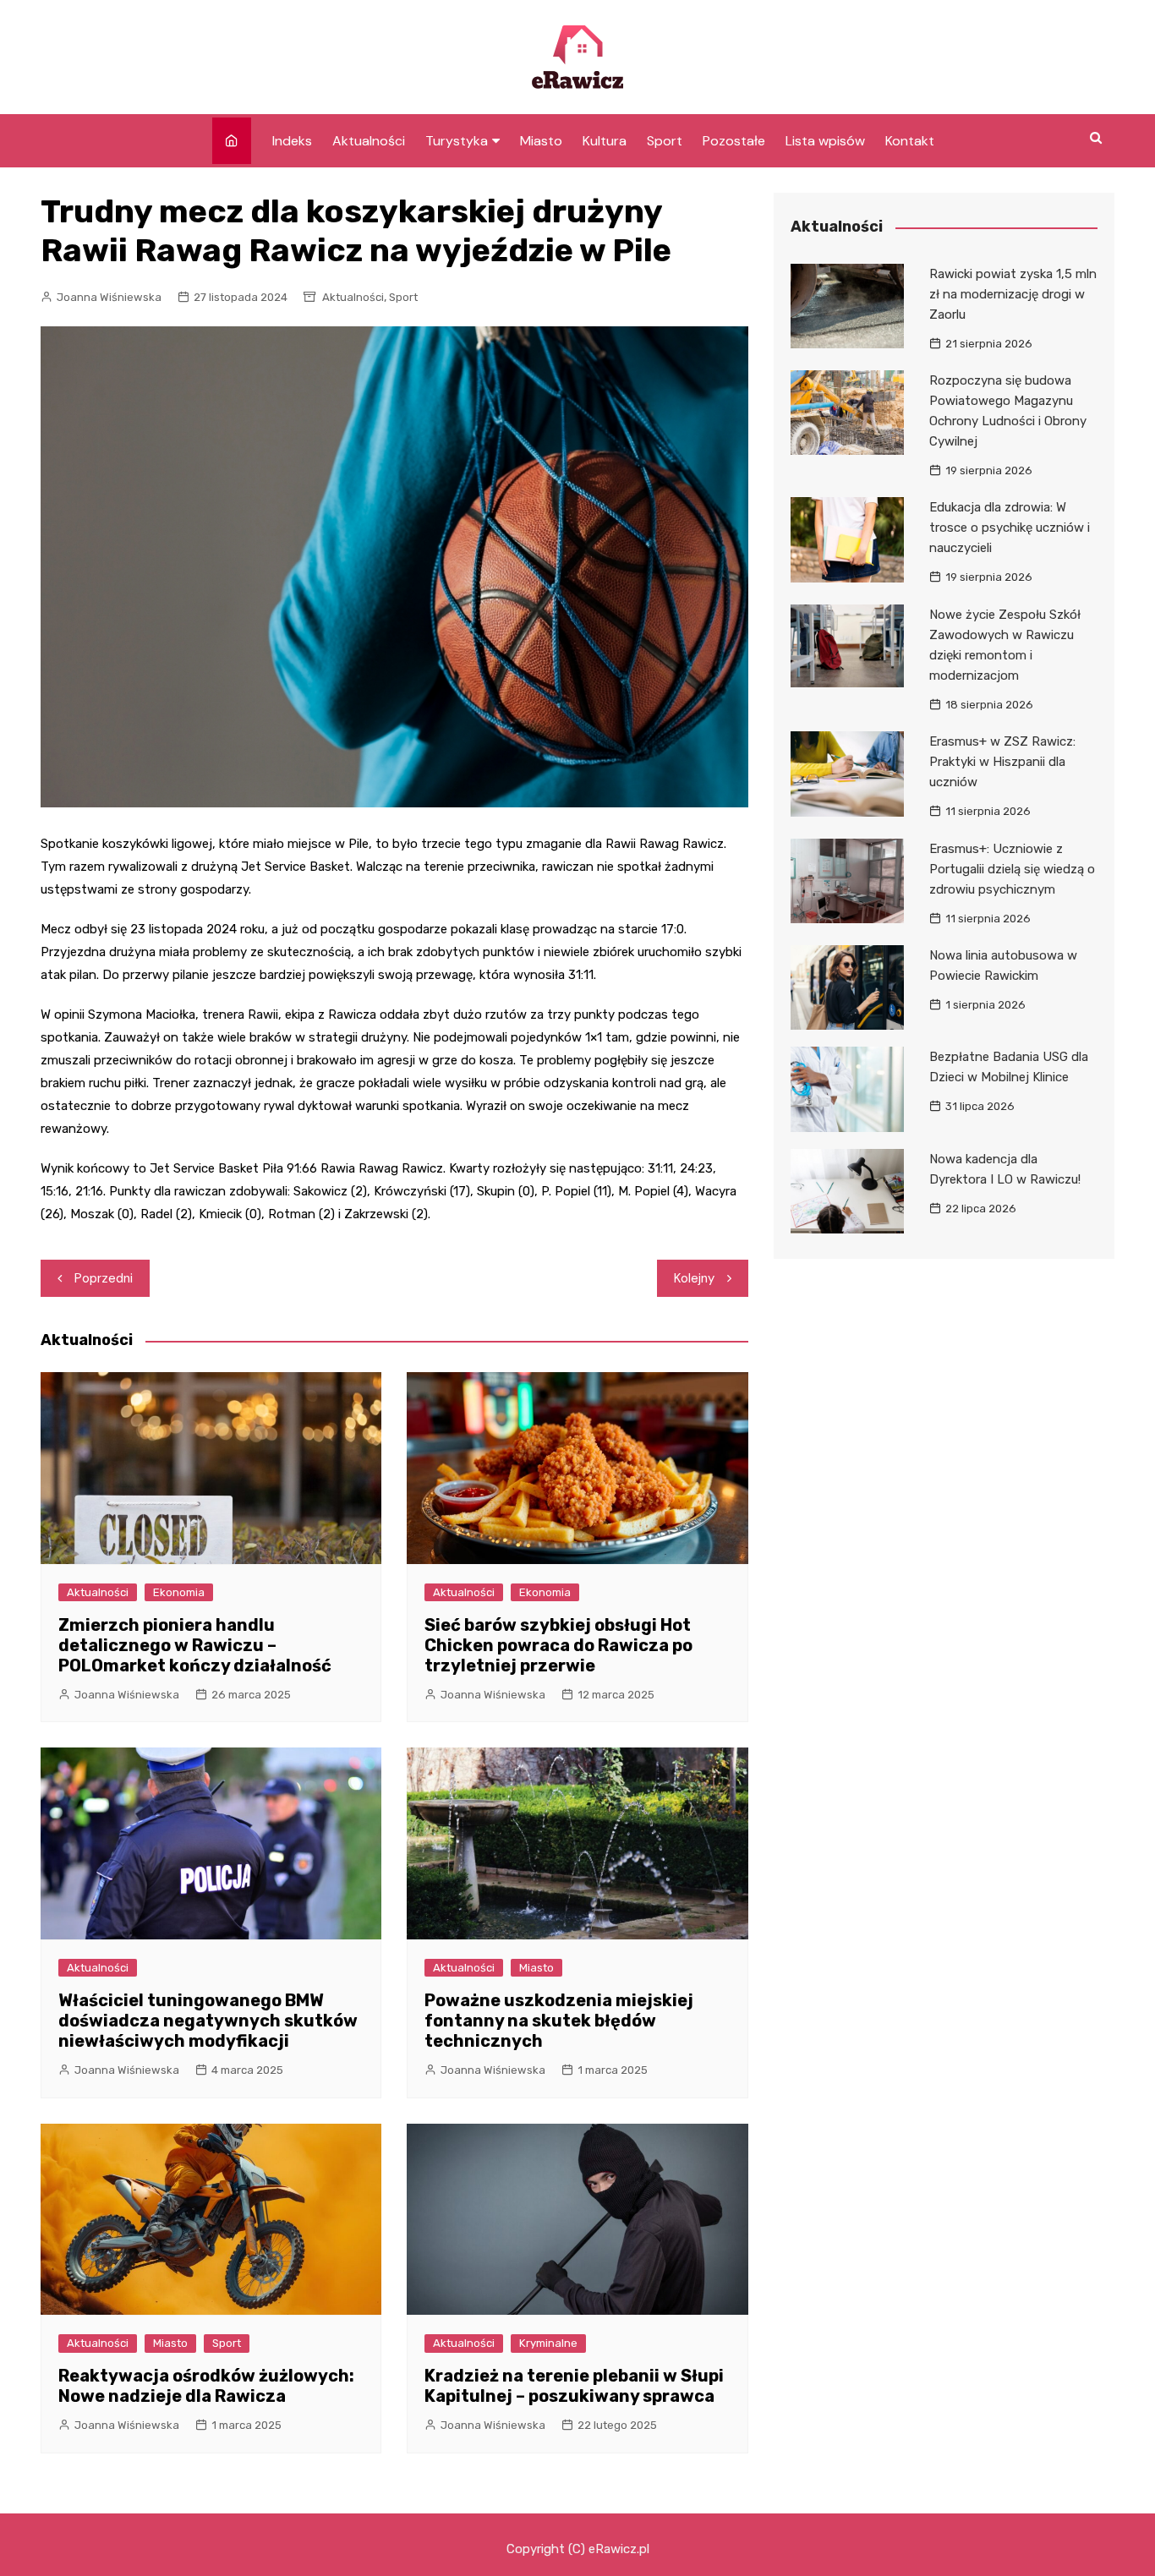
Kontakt (910, 141)
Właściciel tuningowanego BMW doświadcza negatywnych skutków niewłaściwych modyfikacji (208, 2021)
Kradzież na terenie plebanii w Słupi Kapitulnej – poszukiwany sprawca (574, 2386)
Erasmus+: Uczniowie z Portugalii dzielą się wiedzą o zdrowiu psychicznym (1012, 869)
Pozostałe (734, 141)
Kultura (605, 141)
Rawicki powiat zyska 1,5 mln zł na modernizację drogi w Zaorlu (1013, 294)
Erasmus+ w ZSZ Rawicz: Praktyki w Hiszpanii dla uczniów (1002, 762)
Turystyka (457, 141)
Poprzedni (104, 1278)
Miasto (541, 141)
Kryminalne (548, 2343)
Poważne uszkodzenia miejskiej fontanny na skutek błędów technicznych (559, 2021)
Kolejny (694, 1278)
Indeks (292, 141)
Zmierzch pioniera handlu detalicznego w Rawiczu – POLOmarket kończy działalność (195, 1645)
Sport (665, 141)
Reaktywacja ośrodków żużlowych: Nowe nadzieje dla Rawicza (206, 2386)
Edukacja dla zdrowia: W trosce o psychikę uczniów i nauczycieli (1010, 528)
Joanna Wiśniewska (109, 297)
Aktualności (369, 141)
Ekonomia (179, 1592)
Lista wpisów (825, 141)
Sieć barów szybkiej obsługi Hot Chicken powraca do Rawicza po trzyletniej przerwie (558, 1645)
